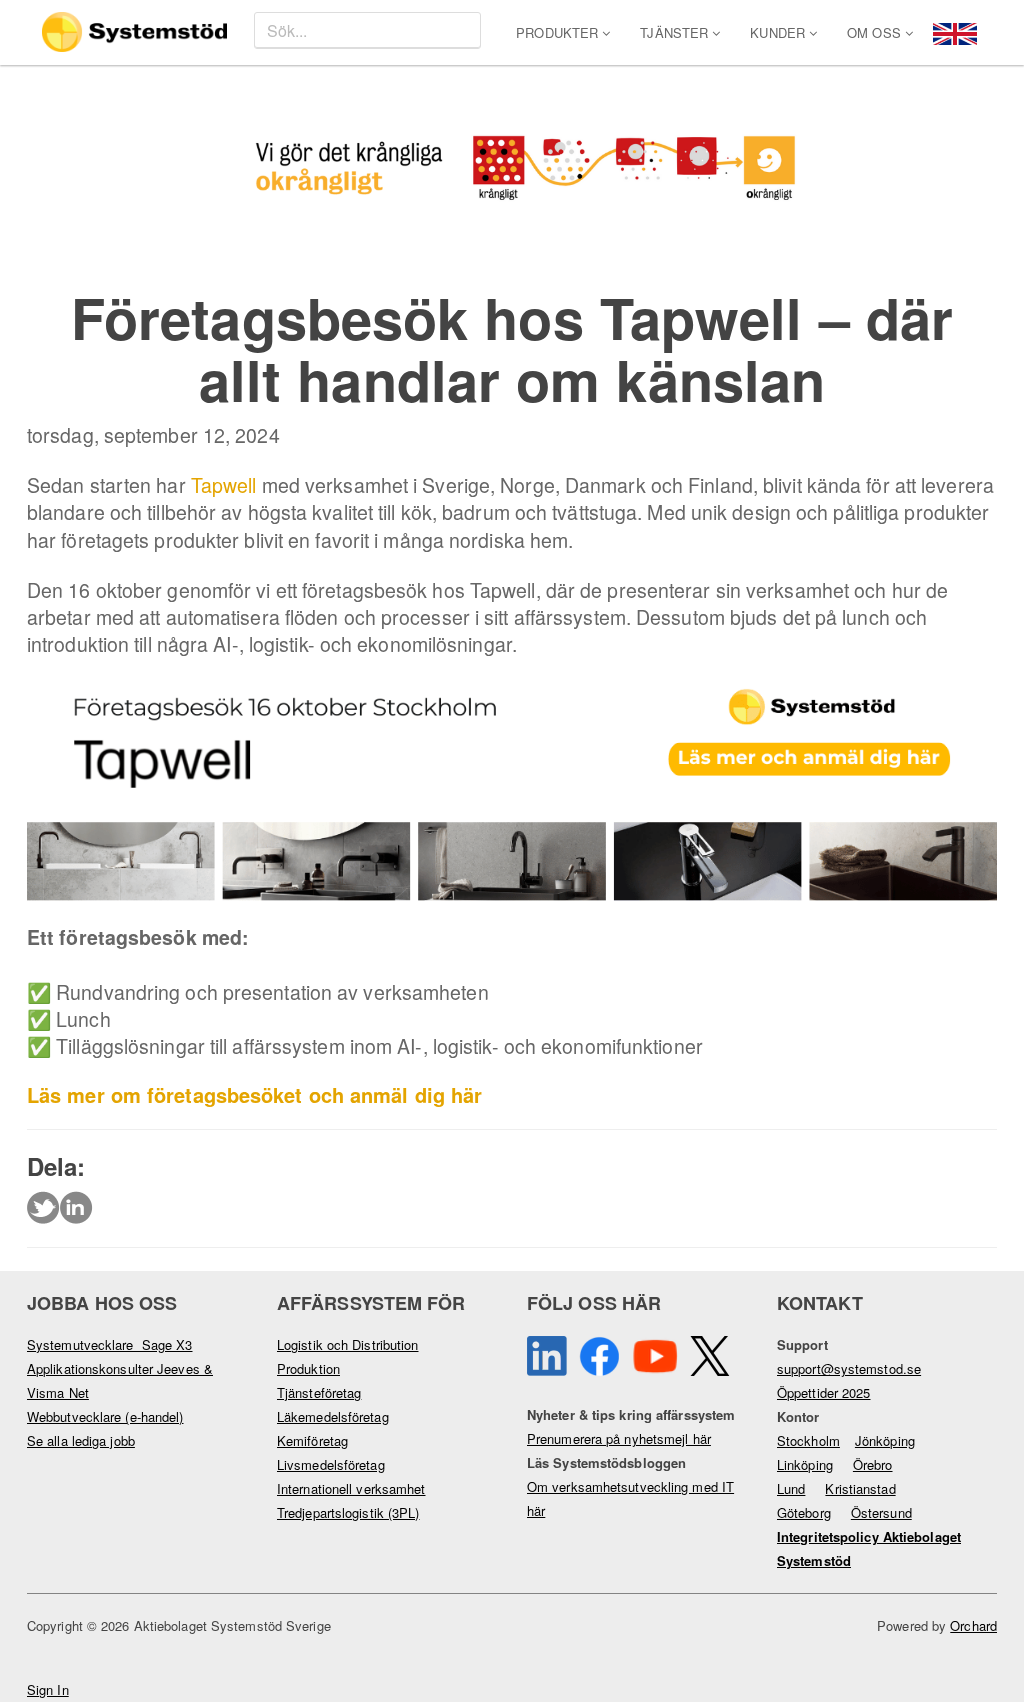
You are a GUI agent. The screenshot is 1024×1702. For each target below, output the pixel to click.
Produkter (559, 32)
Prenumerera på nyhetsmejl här (619, 1438)
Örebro (873, 1464)
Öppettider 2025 (824, 1392)
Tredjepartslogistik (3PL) (348, 1512)
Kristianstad (860, 1488)
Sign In (48, 1689)
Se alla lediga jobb (81, 1440)
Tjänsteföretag (319, 1392)
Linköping (805, 1464)
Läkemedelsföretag (333, 1416)
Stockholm (808, 1440)
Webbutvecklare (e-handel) (105, 1416)
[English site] (955, 31)
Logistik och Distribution (348, 1344)
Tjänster (676, 32)
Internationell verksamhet (351, 1488)
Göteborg (804, 1512)
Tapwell (224, 485)
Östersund (881, 1512)
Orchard (973, 1625)
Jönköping (885, 1440)
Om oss (876, 32)
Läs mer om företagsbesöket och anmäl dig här (254, 1094)
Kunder (779, 32)
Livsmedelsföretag (331, 1464)
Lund (791, 1488)
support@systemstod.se (849, 1368)
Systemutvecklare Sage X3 (110, 1344)
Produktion (308, 1368)
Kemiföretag (312, 1440)
